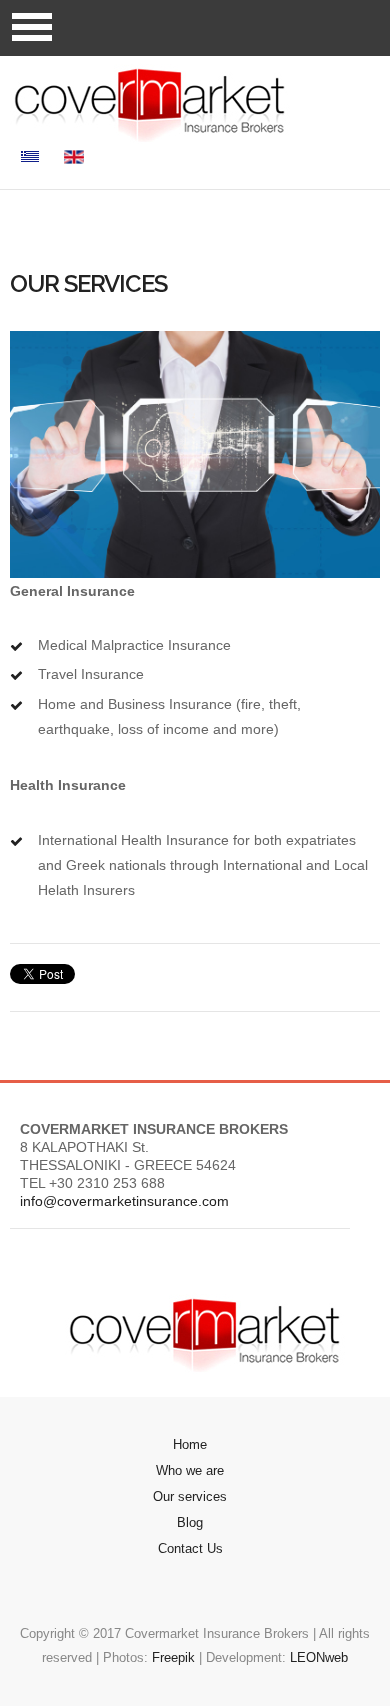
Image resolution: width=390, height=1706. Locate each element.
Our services (190, 1496)
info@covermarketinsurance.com (124, 1201)
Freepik (173, 1657)
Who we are (190, 1470)
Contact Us (190, 1548)
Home (190, 1444)
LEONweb (319, 1657)
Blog (190, 1522)
